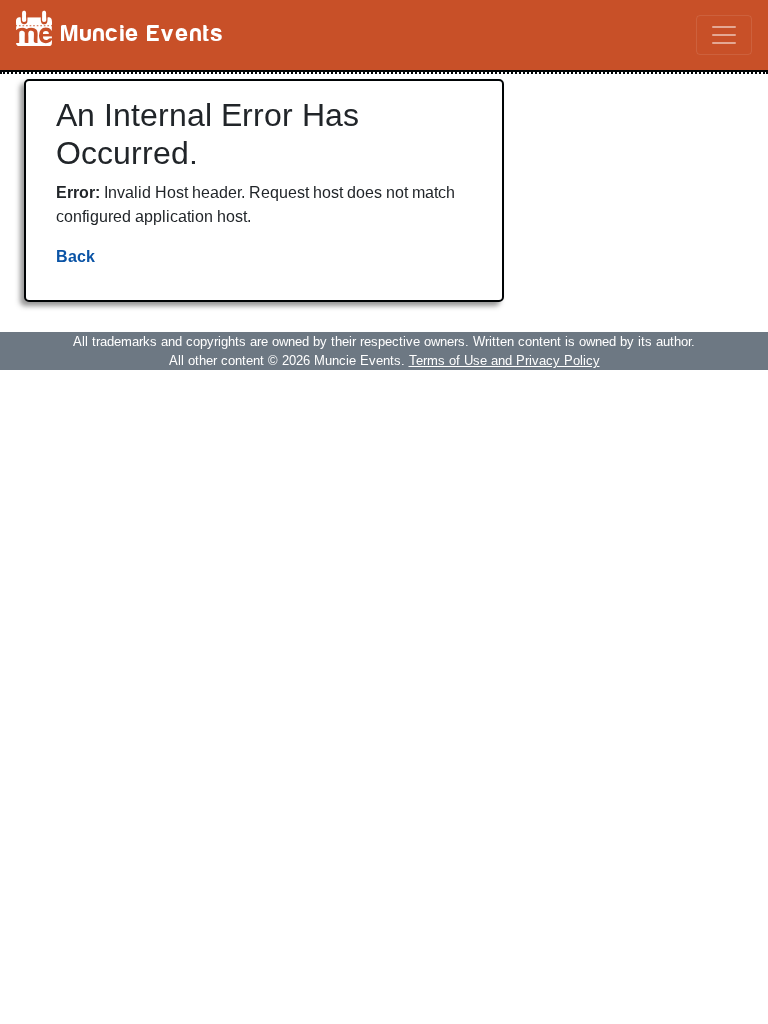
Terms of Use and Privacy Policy (504, 360)
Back (75, 256)
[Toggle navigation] (724, 35)
